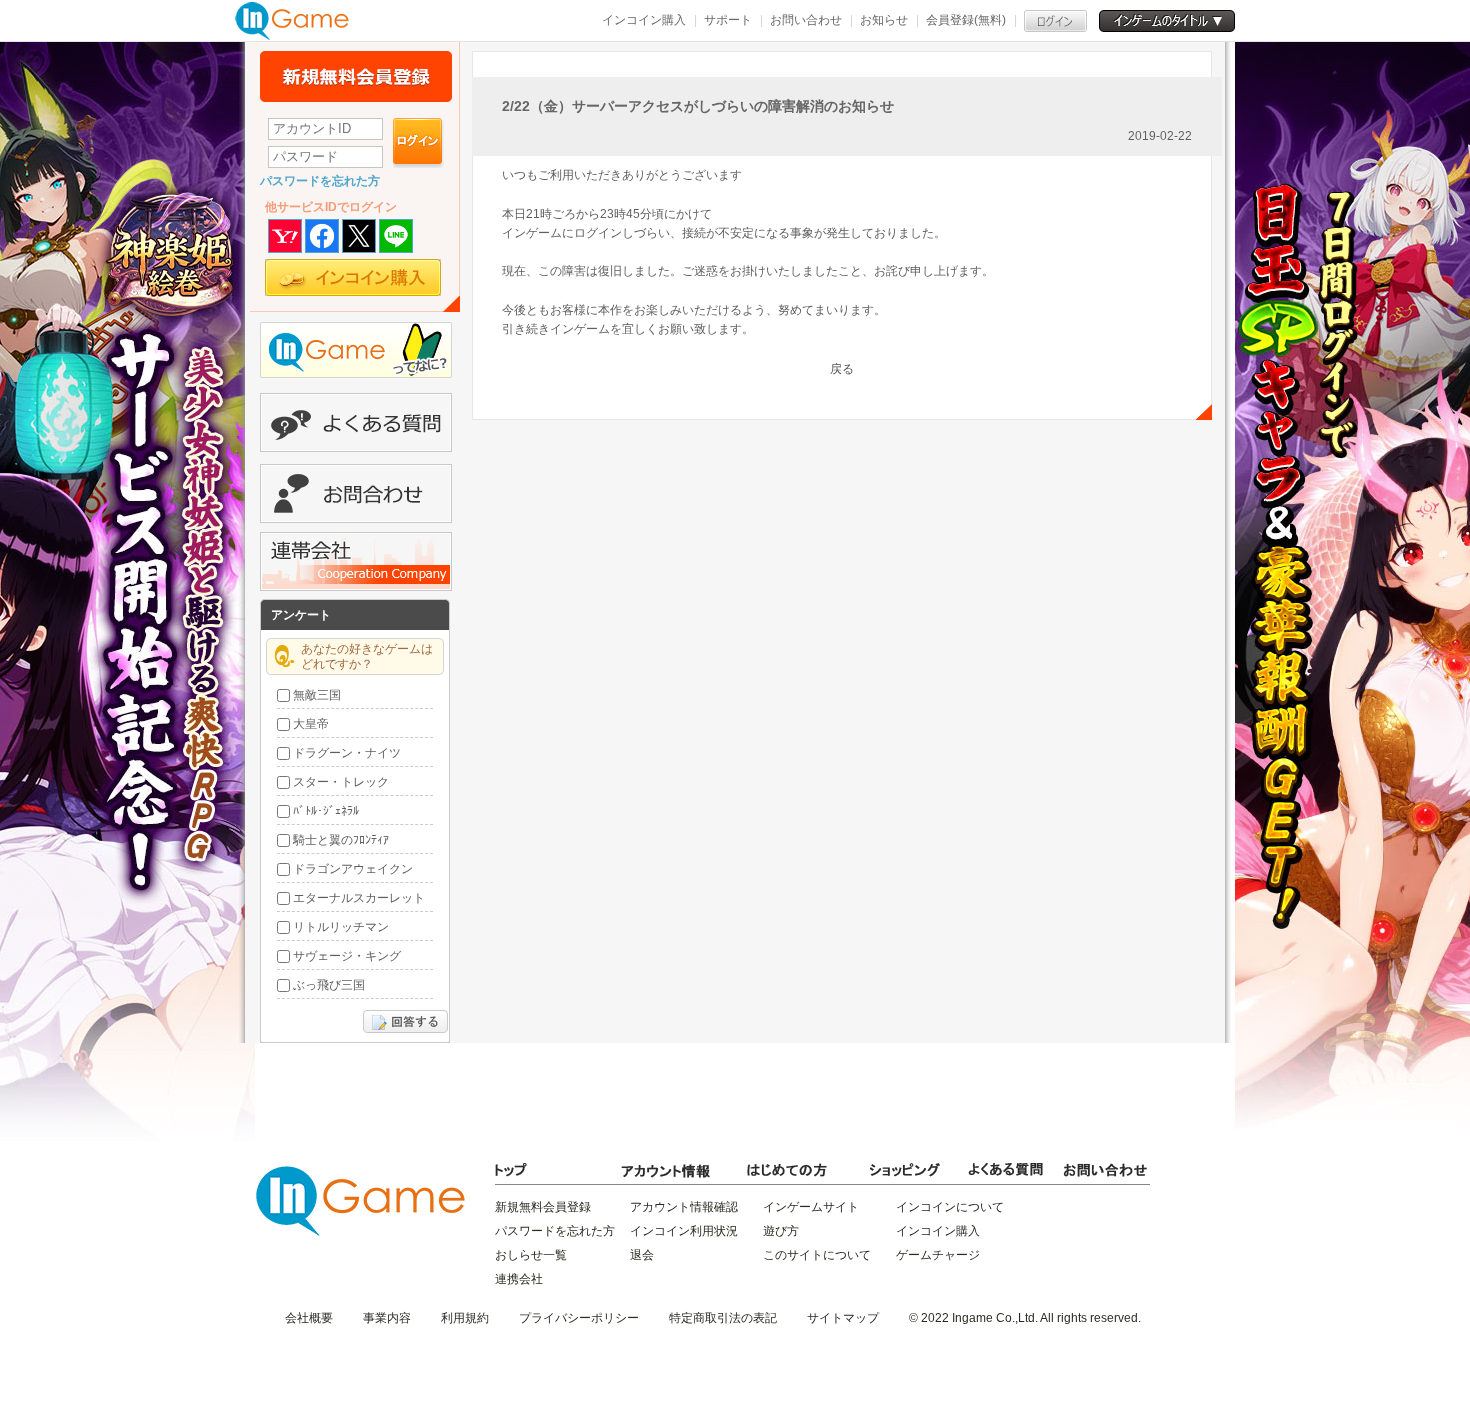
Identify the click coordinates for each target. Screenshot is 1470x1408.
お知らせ (884, 20)
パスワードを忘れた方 (320, 181)
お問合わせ (356, 493)
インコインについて (950, 1207)
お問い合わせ (806, 20)
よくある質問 (356, 422)
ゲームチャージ (938, 1255)
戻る (842, 369)
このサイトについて (817, 1255)
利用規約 (465, 1318)
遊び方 (781, 1231)
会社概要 (309, 1318)
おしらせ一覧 (531, 1255)
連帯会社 (356, 561)
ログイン (418, 143)
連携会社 (519, 1279)
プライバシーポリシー (579, 1318)
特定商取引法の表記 (723, 1318)
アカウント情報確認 (684, 1207)
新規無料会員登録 (356, 76)
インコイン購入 (644, 20)
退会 (642, 1255)
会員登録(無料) (966, 20)
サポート (728, 20)
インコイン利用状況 (684, 1231)
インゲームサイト (811, 1207)
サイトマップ (843, 1318)
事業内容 (387, 1318)
